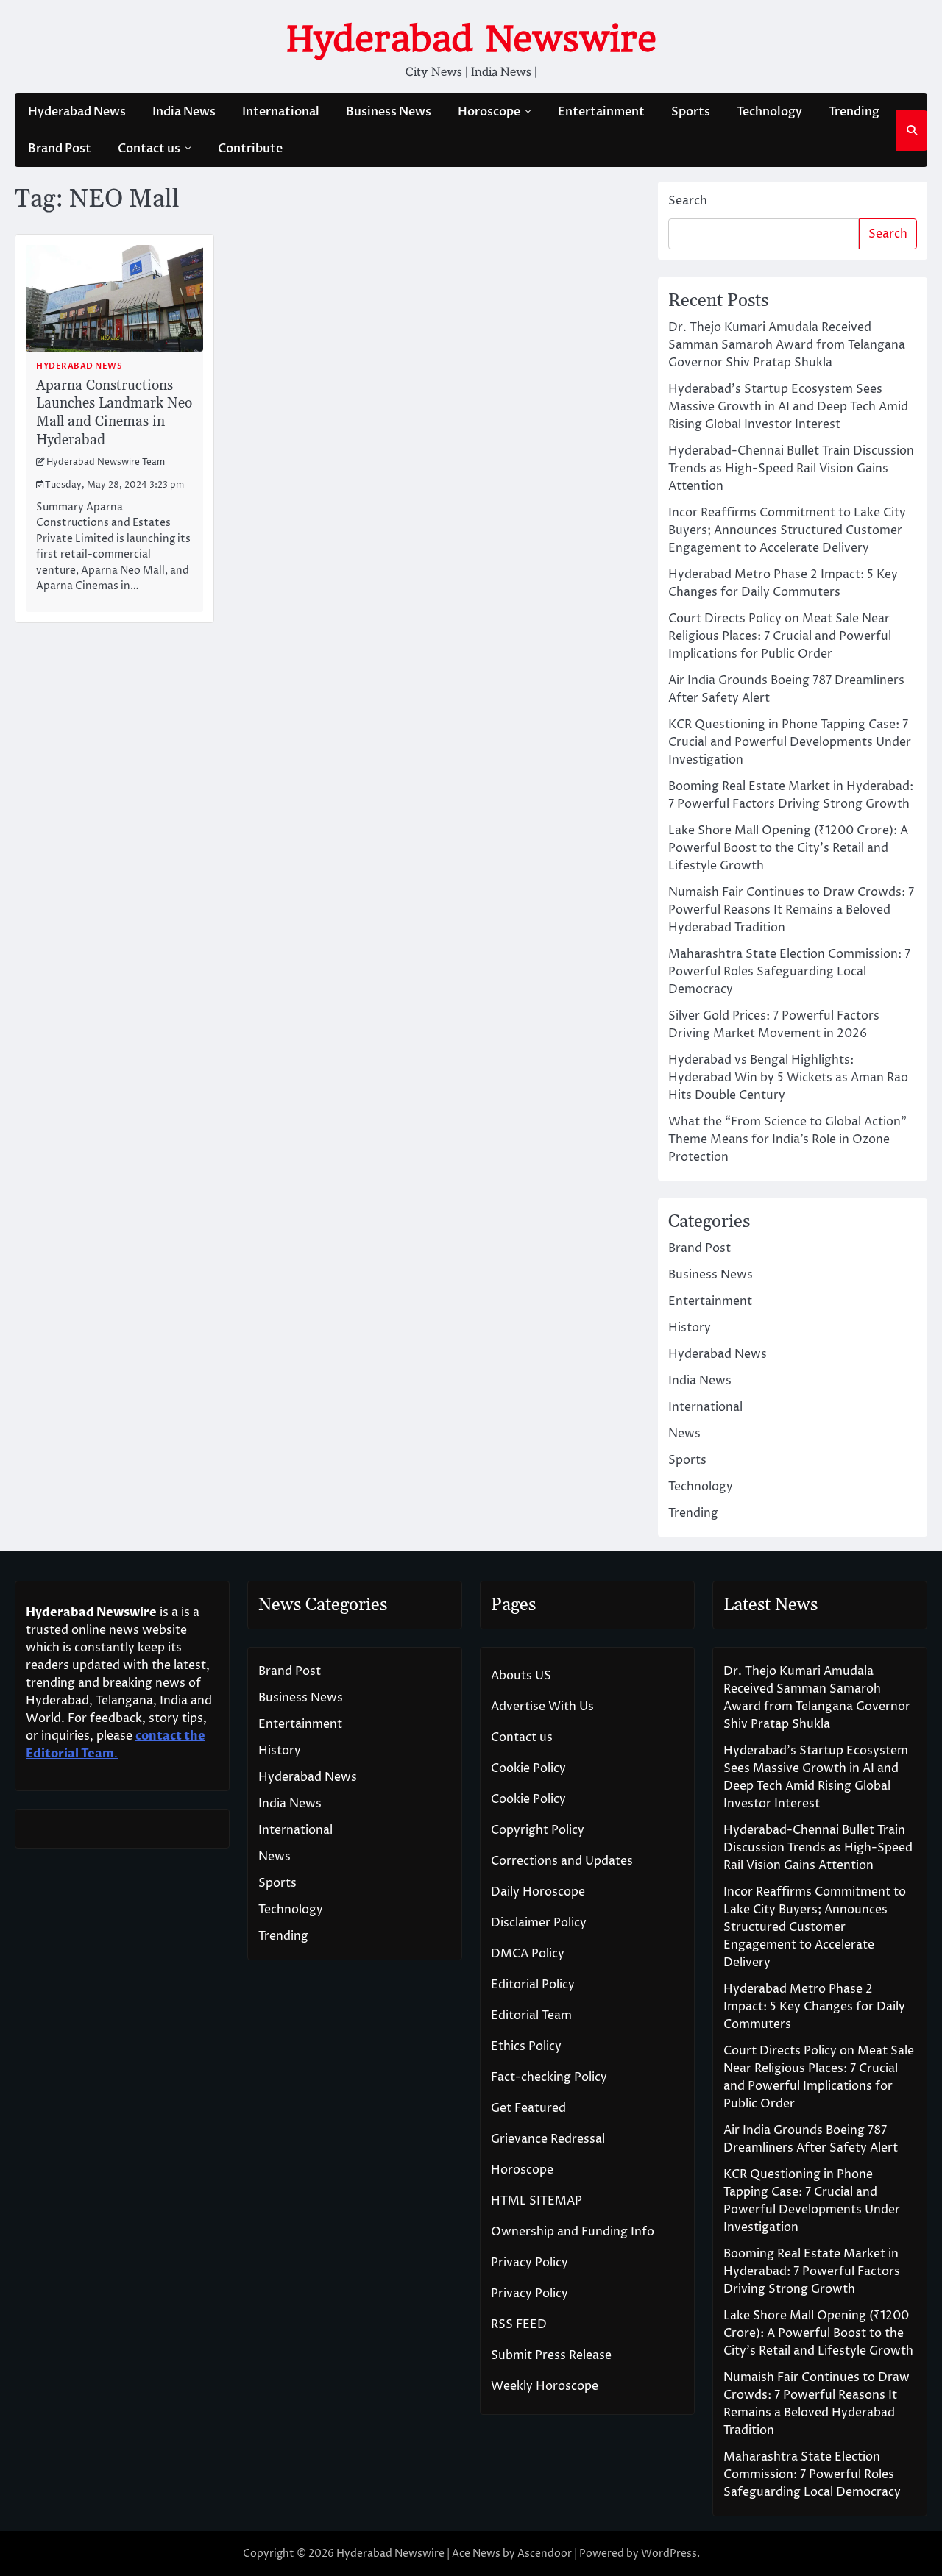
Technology (769, 112)
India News (184, 112)
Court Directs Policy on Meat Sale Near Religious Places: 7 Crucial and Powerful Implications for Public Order (780, 636)
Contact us (149, 149)
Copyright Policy (538, 1830)
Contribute (250, 149)
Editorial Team (531, 2015)
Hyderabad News (77, 112)
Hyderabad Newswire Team (106, 463)
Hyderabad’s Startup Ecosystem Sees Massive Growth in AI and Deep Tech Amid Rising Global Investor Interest (788, 407)
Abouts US (521, 1676)
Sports (691, 112)
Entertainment (601, 112)
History (690, 1328)
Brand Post (60, 149)
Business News (389, 112)
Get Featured (528, 2108)
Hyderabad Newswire (471, 39)
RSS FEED (519, 2324)
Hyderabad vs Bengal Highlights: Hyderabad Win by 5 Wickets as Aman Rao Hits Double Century (788, 1078)
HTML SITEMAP (536, 2201)
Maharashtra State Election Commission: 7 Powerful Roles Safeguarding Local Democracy (789, 972)
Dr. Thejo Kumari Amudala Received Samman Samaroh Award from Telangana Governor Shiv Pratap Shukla (787, 345)
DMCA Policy (528, 1954)
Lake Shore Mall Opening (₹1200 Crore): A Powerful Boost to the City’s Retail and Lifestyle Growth (788, 848)
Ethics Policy (526, 2046)
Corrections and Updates (562, 1861)
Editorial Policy (533, 1985)
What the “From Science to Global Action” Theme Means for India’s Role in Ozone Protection (787, 1139)
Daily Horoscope (538, 1892)
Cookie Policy (528, 1768)
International (281, 112)
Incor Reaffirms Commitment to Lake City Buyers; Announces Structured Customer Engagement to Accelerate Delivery (787, 530)
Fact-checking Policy (549, 2077)
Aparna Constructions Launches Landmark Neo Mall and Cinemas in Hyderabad (114, 413)
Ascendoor (545, 2554)
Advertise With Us (542, 1707)
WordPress (669, 2554)
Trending (854, 112)
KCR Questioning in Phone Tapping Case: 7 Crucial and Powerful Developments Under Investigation (790, 742)
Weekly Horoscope (545, 2386)
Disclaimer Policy (539, 1923)
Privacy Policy (530, 2263)
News (684, 1434)
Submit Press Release (551, 2355)
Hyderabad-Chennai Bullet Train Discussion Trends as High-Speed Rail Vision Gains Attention (791, 469)
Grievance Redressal (548, 2139)
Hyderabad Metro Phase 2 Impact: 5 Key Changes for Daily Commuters (814, 2007)
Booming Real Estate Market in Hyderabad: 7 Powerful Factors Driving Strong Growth (812, 2271)
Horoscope (489, 112)
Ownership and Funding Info (573, 2232)
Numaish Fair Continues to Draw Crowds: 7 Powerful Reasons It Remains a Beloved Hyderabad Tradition (791, 910)
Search (688, 201)
